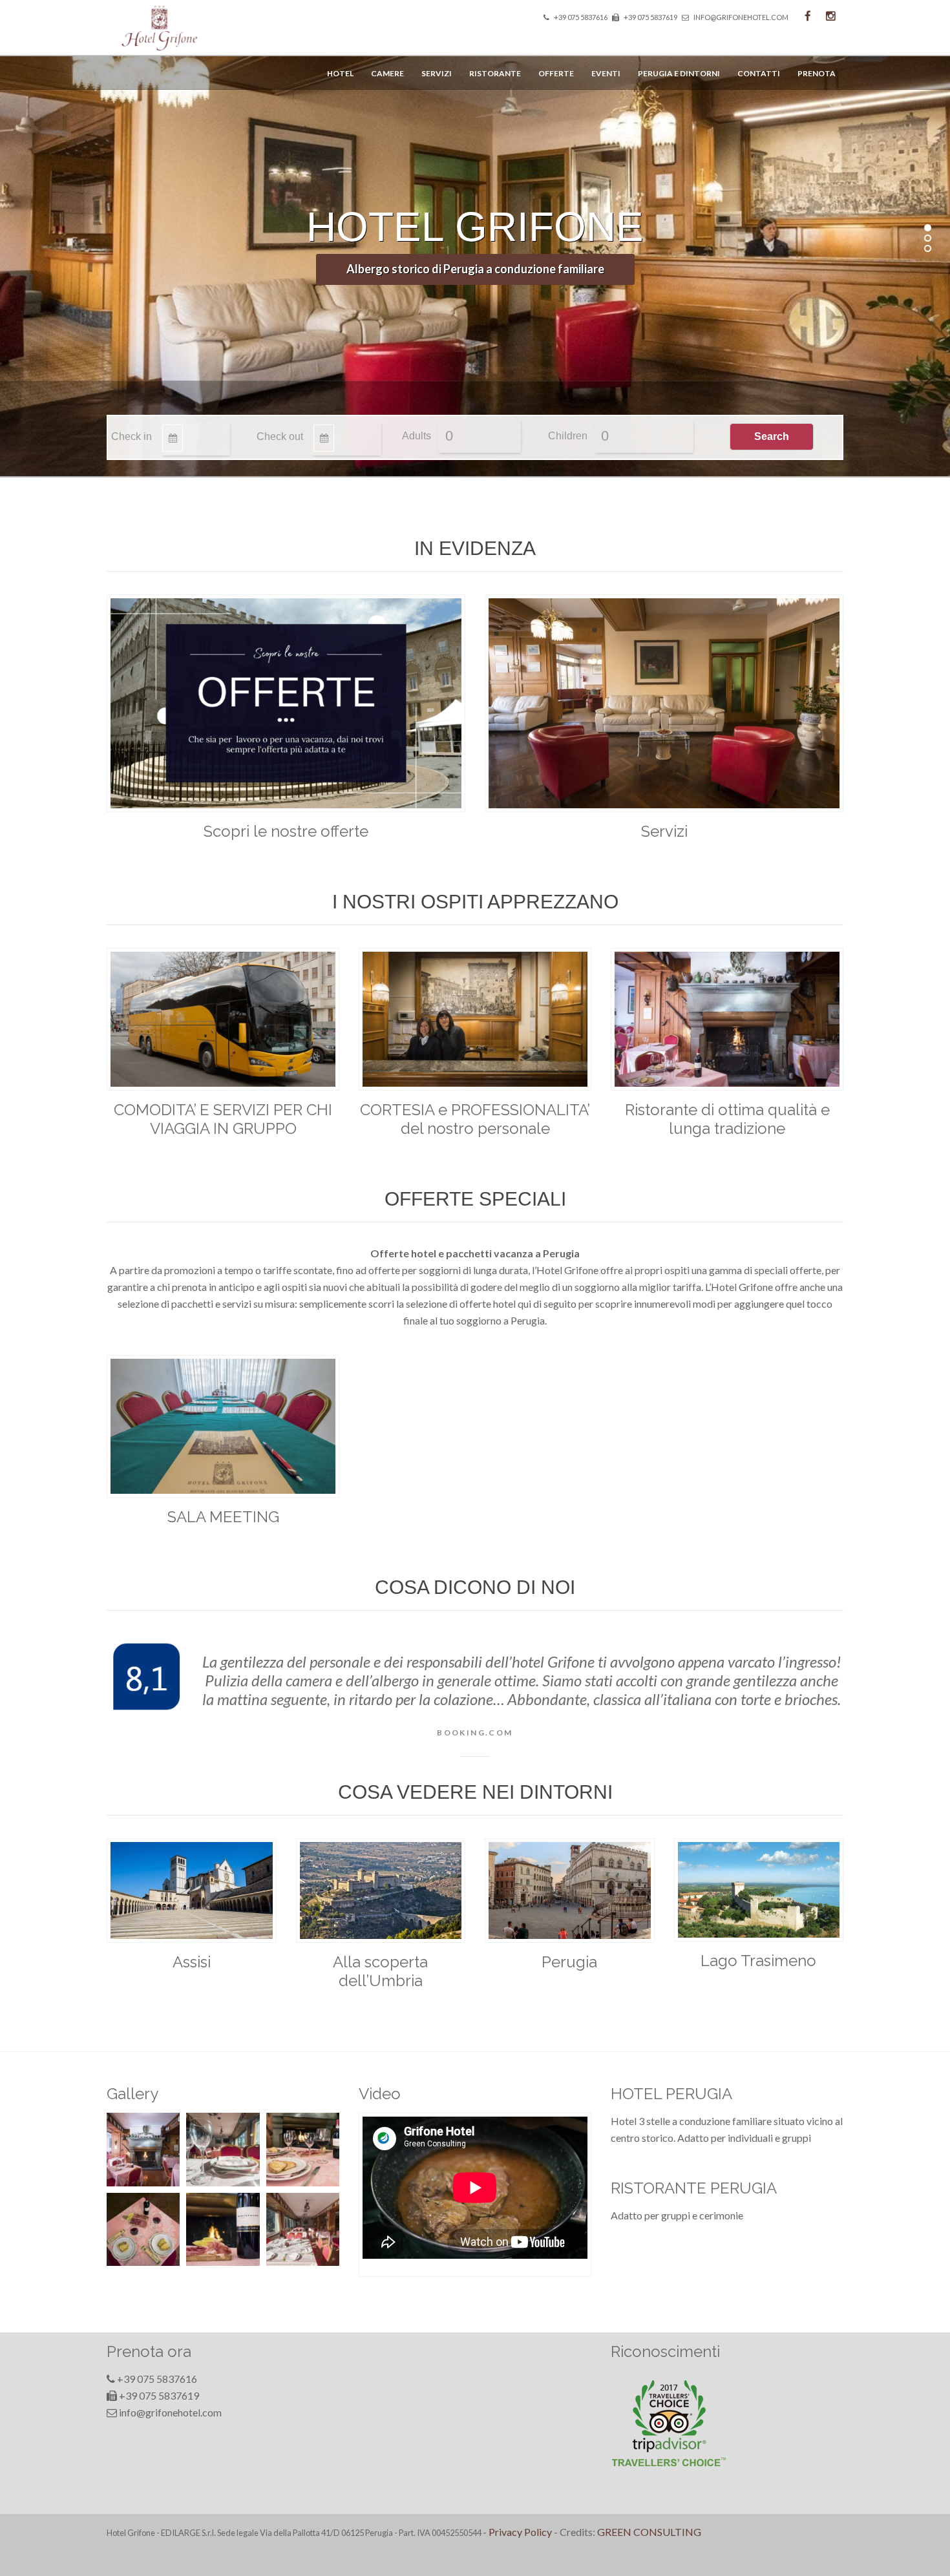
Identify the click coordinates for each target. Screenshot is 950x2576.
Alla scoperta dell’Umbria (380, 1971)
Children (568, 436)
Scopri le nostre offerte (286, 831)
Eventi (606, 73)
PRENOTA (817, 73)
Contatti (759, 73)
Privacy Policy (520, 2532)
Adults (417, 436)
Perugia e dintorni (679, 73)
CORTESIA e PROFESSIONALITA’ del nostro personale (475, 1119)
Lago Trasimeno (758, 1961)
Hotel (340, 73)
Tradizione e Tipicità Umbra (475, 269)
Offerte (556, 73)
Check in (132, 436)
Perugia (569, 1962)
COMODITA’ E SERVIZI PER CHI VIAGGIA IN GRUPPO (223, 1119)
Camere (387, 73)
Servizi (437, 73)
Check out (280, 436)
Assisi (192, 1962)
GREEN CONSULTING (649, 2532)
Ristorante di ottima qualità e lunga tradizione (727, 1119)
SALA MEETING (223, 1517)
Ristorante (495, 73)
